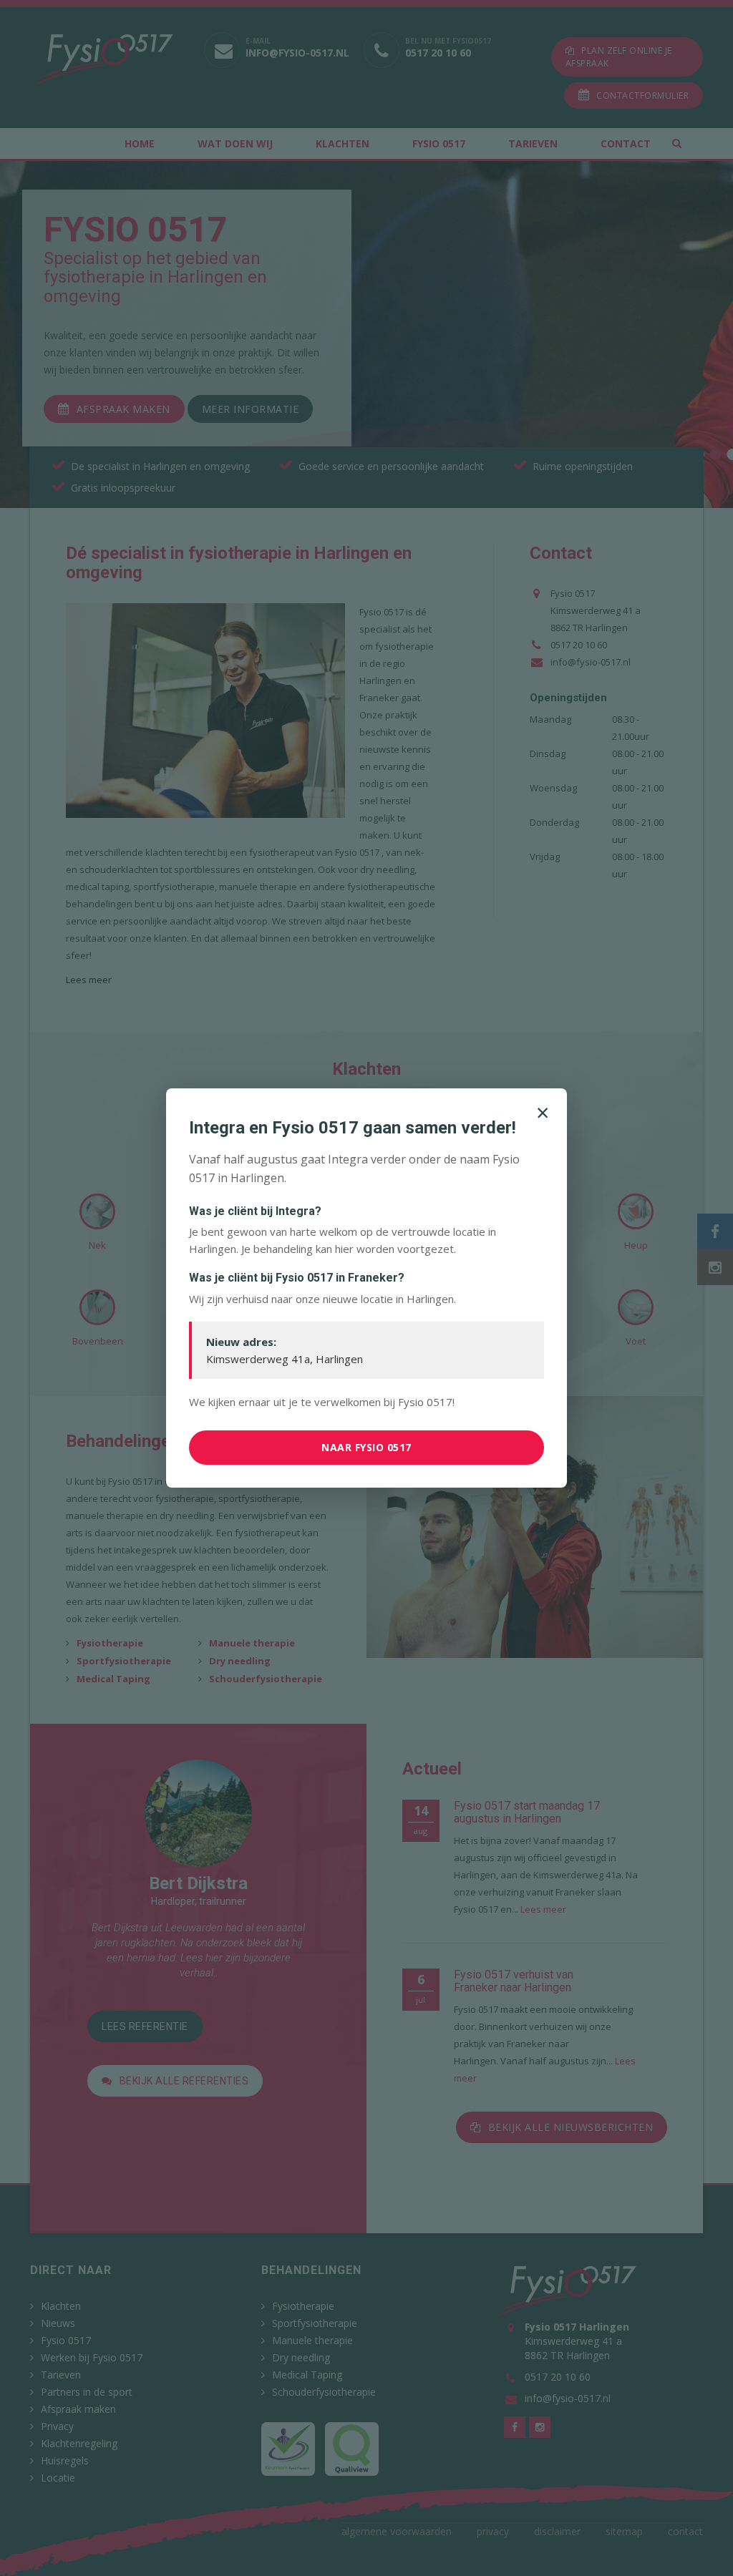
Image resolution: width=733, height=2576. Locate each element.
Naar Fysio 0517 (366, 1447)
